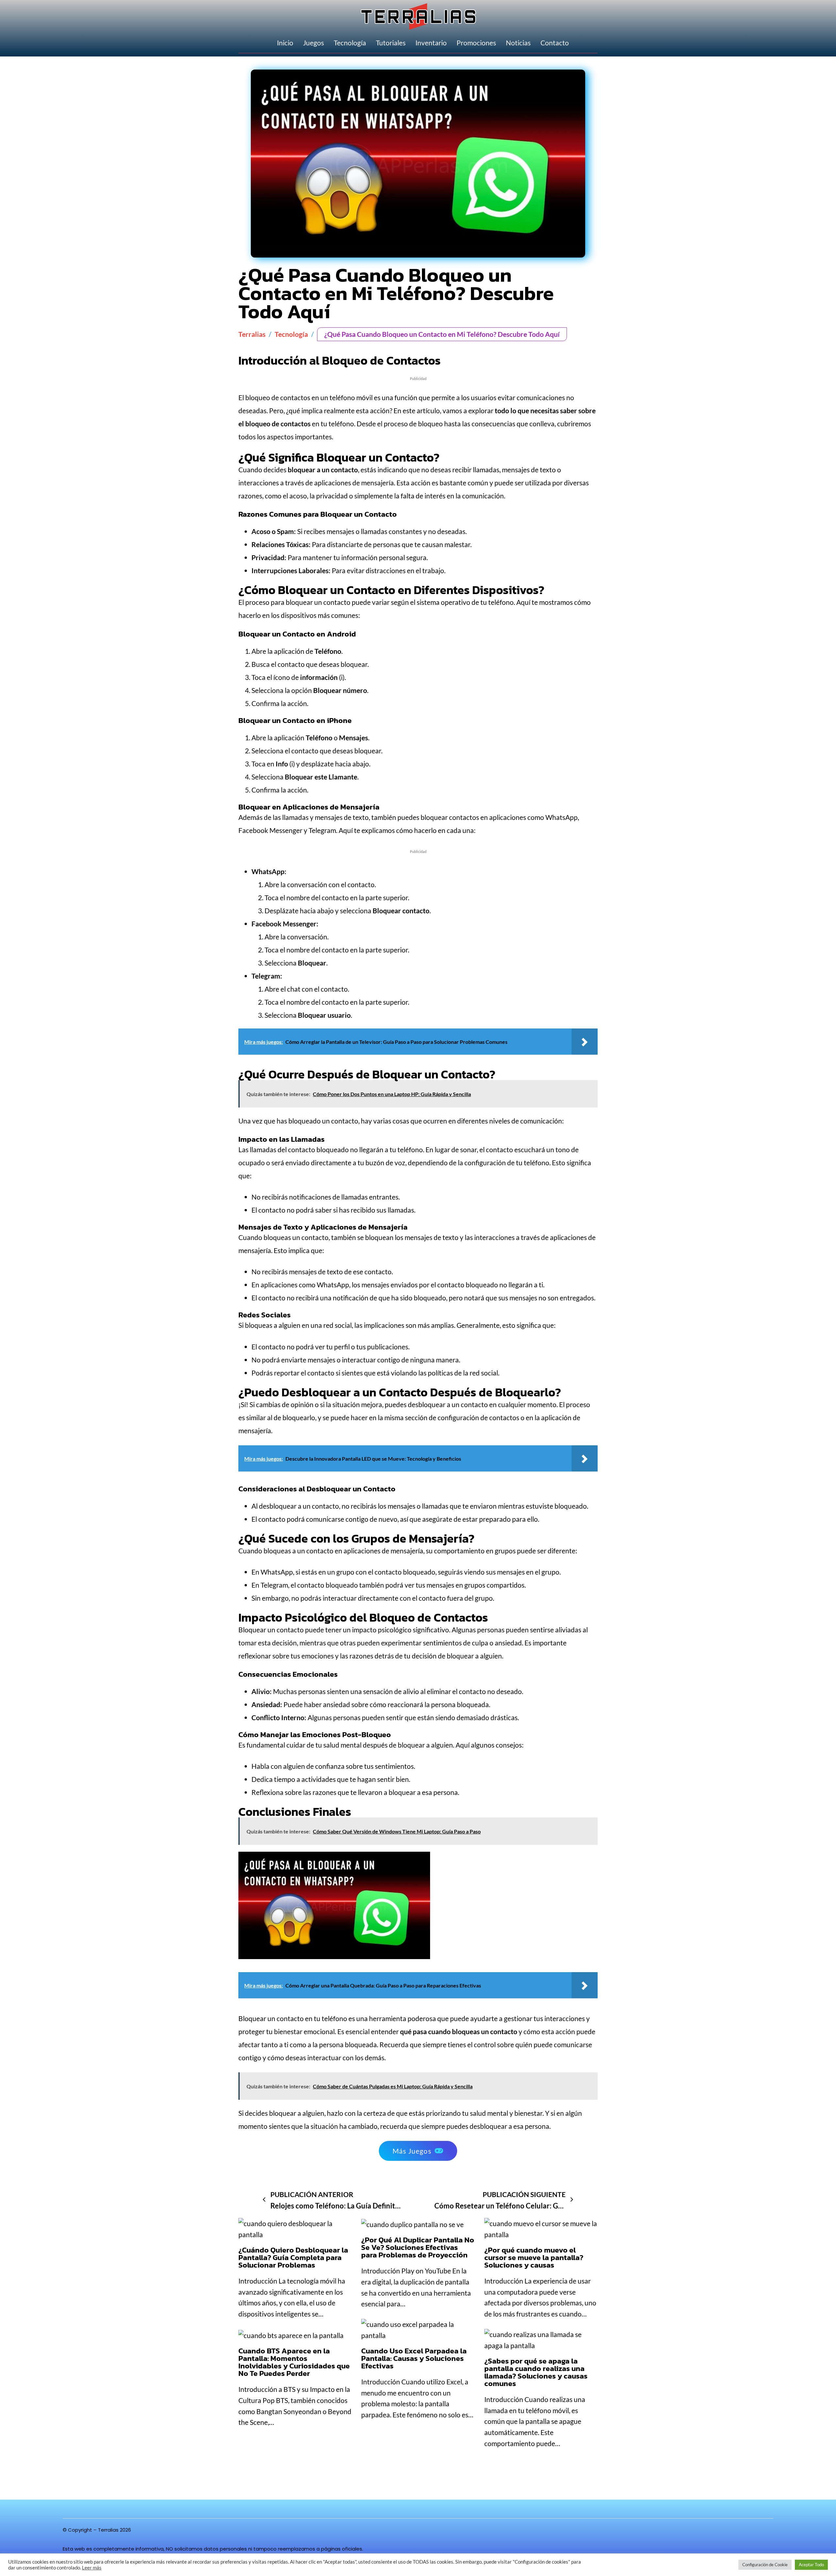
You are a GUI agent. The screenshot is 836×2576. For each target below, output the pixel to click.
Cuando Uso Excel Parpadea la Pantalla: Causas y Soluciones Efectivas (414, 2358)
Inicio (285, 43)
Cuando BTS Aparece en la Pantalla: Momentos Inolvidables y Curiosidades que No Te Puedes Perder (294, 2362)
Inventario (431, 43)
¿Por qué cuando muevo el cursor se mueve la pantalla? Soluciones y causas (534, 2257)
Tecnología (350, 43)
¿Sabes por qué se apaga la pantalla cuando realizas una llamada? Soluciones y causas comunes (536, 2372)
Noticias (518, 43)
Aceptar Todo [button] (811, 2565)
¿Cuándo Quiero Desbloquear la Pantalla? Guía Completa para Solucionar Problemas (293, 2257)
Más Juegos (412, 2151)
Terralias (252, 334)
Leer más (92, 2568)
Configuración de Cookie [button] (765, 2565)
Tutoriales (391, 43)
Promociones (476, 43)
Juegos (313, 43)
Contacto (555, 43)
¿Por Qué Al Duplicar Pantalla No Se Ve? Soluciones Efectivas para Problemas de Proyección (418, 2247)
